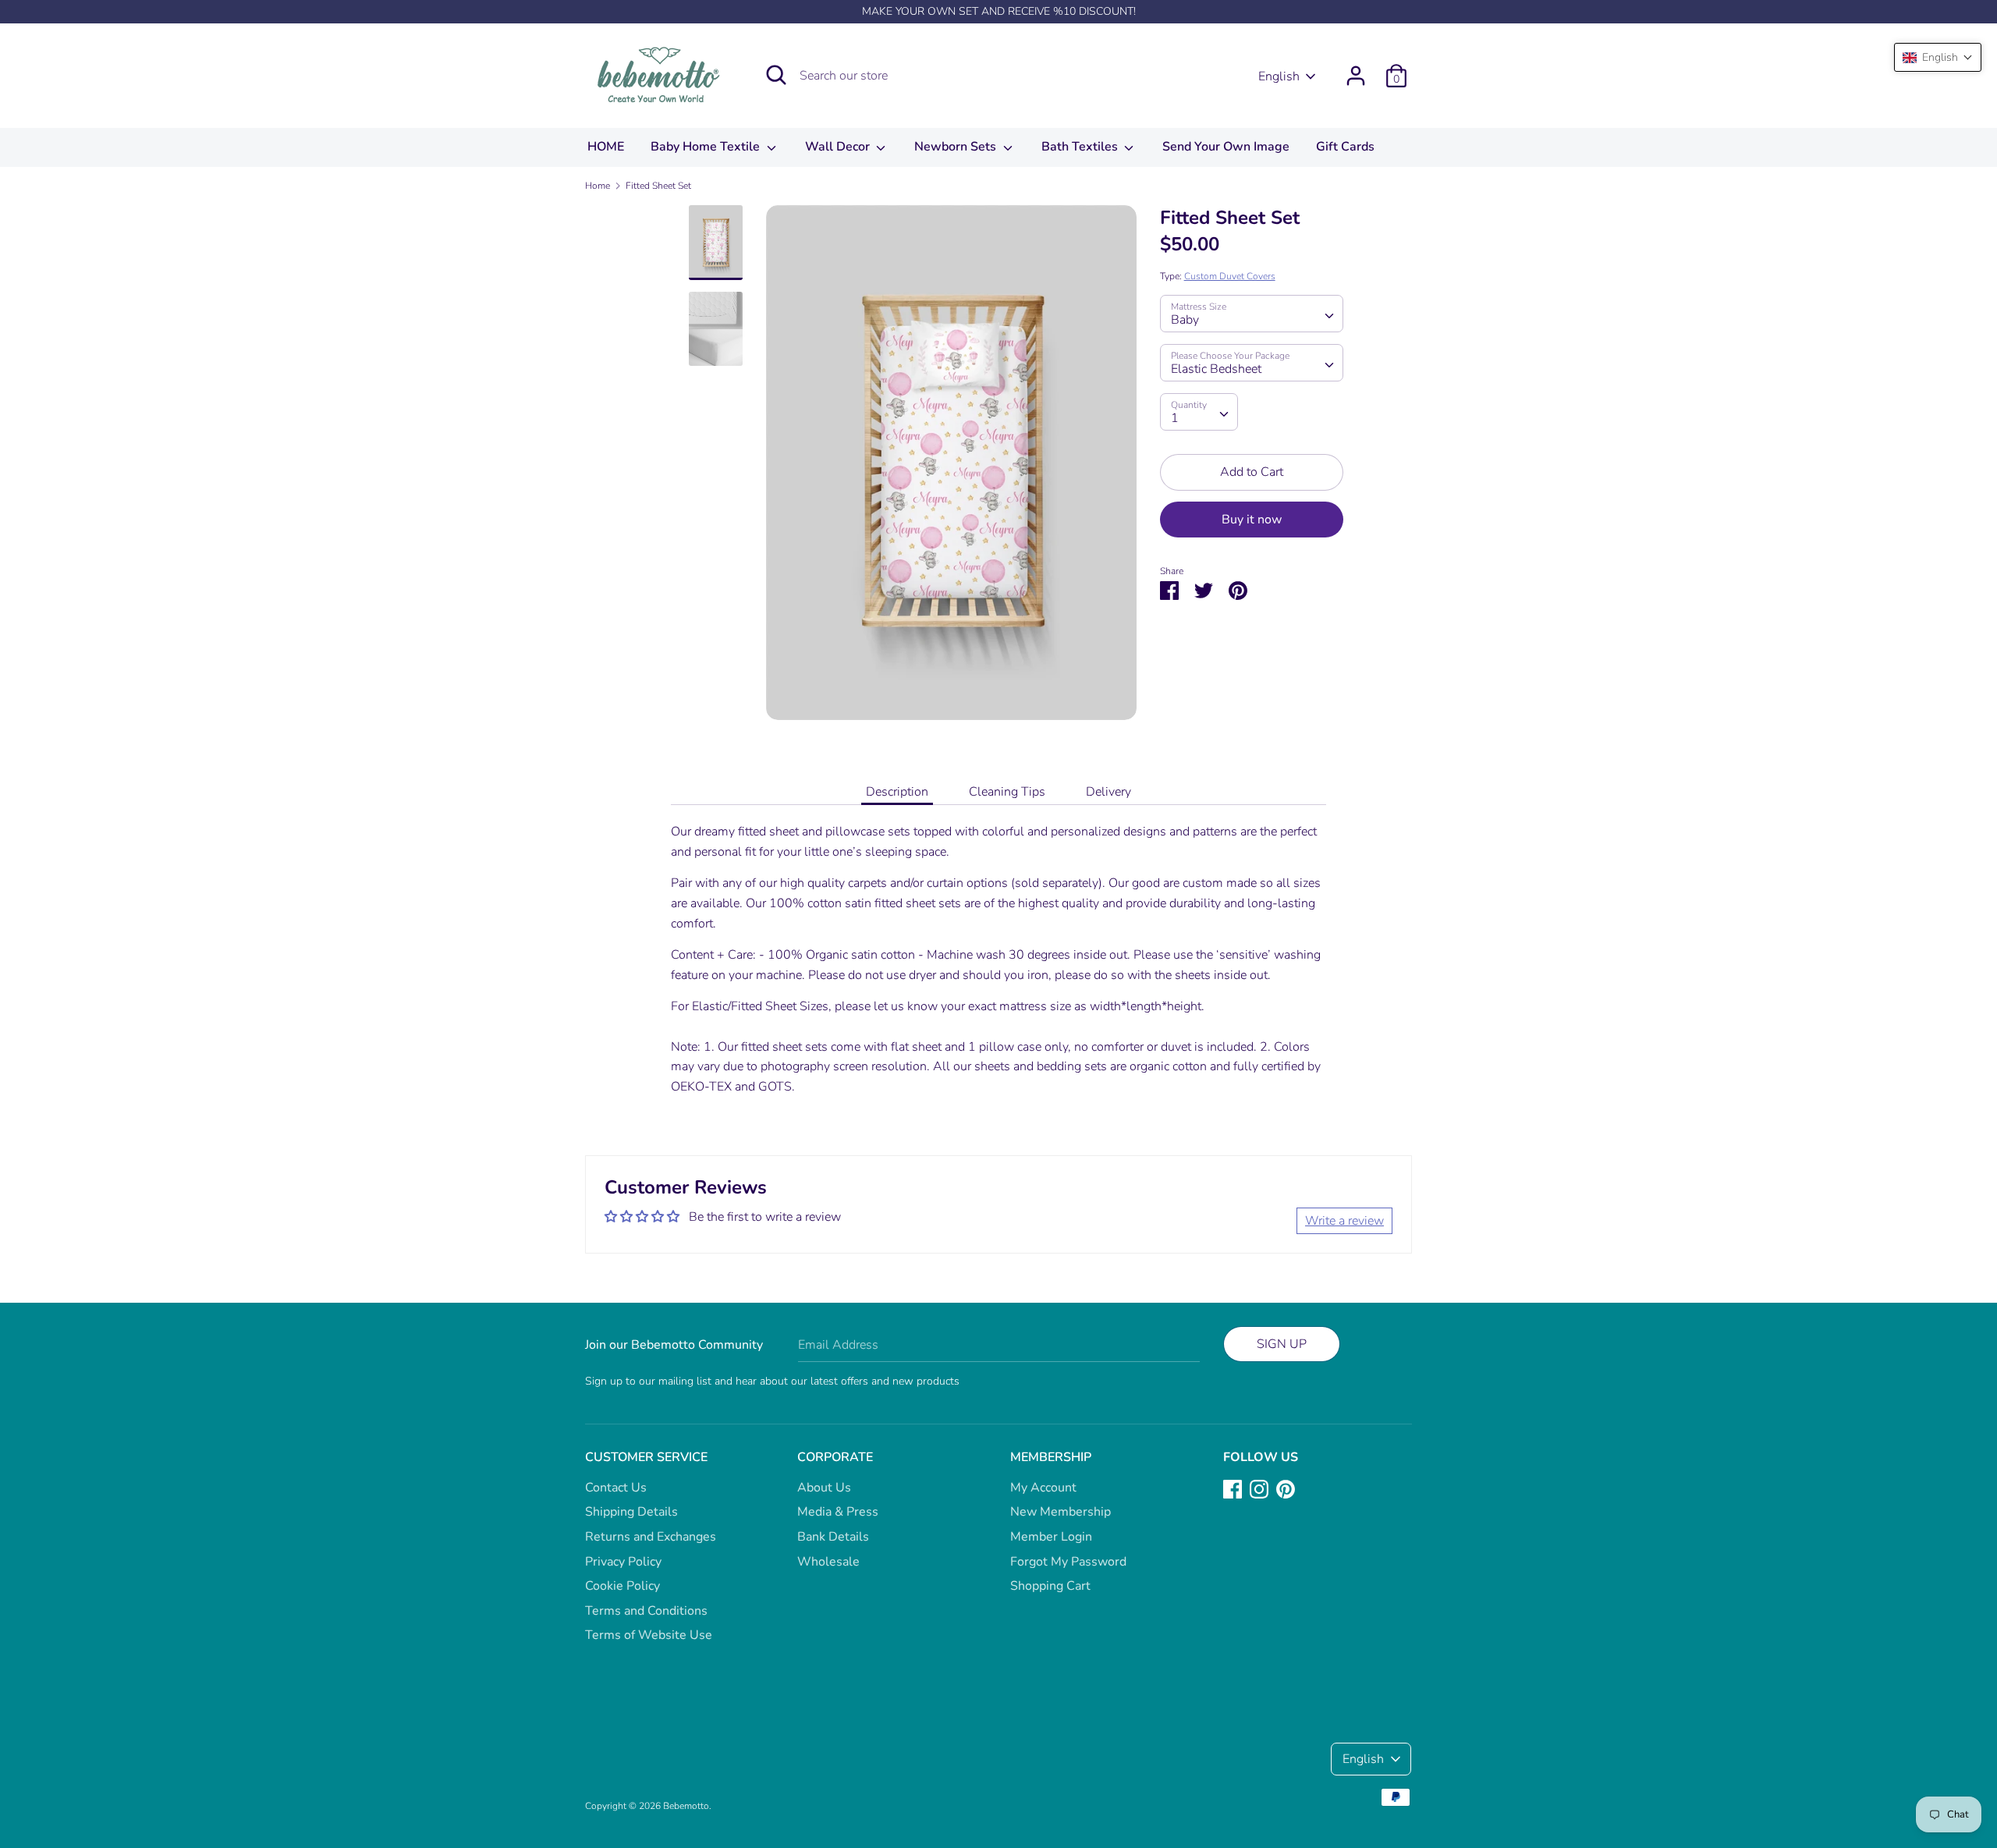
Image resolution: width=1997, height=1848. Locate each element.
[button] (1938, 57)
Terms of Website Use (649, 1635)
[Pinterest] (1286, 1488)
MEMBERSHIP (1051, 1457)
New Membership (1061, 1512)
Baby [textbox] (1185, 320)
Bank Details (833, 1537)
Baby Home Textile (707, 147)
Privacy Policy (623, 1562)
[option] (951, 468)
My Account (1043, 1488)
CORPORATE (835, 1457)
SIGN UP (1282, 1344)
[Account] (1356, 69)
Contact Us (616, 1488)
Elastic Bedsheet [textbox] (1216, 369)
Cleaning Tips (1007, 792)
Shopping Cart (1050, 1586)
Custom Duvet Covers (1230, 276)
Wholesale (828, 1562)
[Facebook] (1233, 1488)
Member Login (1051, 1537)
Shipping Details (631, 1512)
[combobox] (1252, 314)
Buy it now (1252, 520)
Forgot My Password (1068, 1562)
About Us (824, 1488)
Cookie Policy (623, 1586)
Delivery (1108, 792)
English (1279, 76)
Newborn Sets (957, 147)
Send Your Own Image (1226, 147)
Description (897, 792)
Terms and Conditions (646, 1611)
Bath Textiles (1081, 147)
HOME (606, 147)
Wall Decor (839, 147)
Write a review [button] (1344, 1221)
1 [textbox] (1175, 418)
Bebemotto (686, 1806)
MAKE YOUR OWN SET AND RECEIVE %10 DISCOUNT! (999, 11)
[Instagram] (1259, 1488)
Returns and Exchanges (651, 1537)
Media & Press (838, 1512)
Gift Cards (1345, 147)
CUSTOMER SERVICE (646, 1457)
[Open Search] (776, 75)
